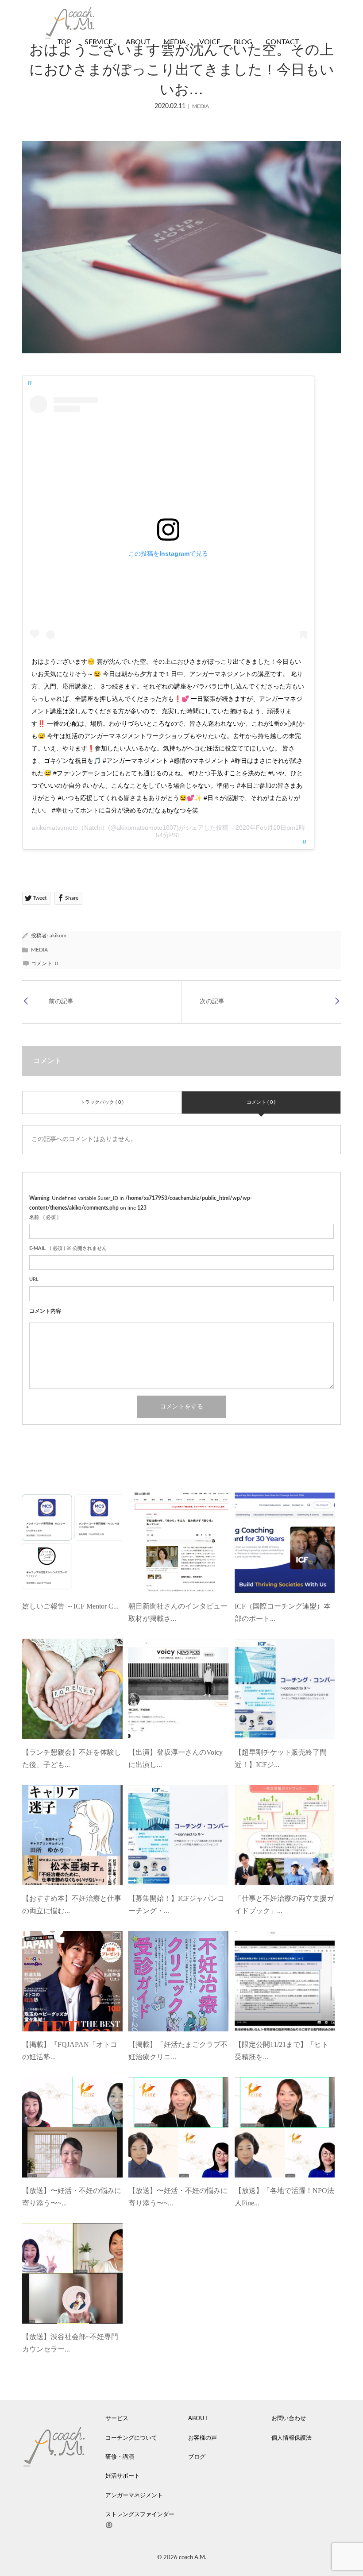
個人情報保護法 (292, 2438)
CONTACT (282, 42)
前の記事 (61, 1002)
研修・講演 (120, 2457)
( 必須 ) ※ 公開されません (68, 1248)
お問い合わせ (289, 2419)
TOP (64, 42)
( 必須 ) (44, 1217)
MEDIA (175, 42)
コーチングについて (131, 2438)
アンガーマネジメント (134, 2496)
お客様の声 (203, 2438)
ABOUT (138, 42)
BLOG (243, 42)
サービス (117, 2419)
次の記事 (212, 1002)
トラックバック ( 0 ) (102, 1102)
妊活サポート (123, 2476)
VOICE (210, 42)
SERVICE (98, 42)
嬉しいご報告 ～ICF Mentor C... (70, 1606)
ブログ (197, 2457)
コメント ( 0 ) (261, 1102)
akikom (58, 936)
